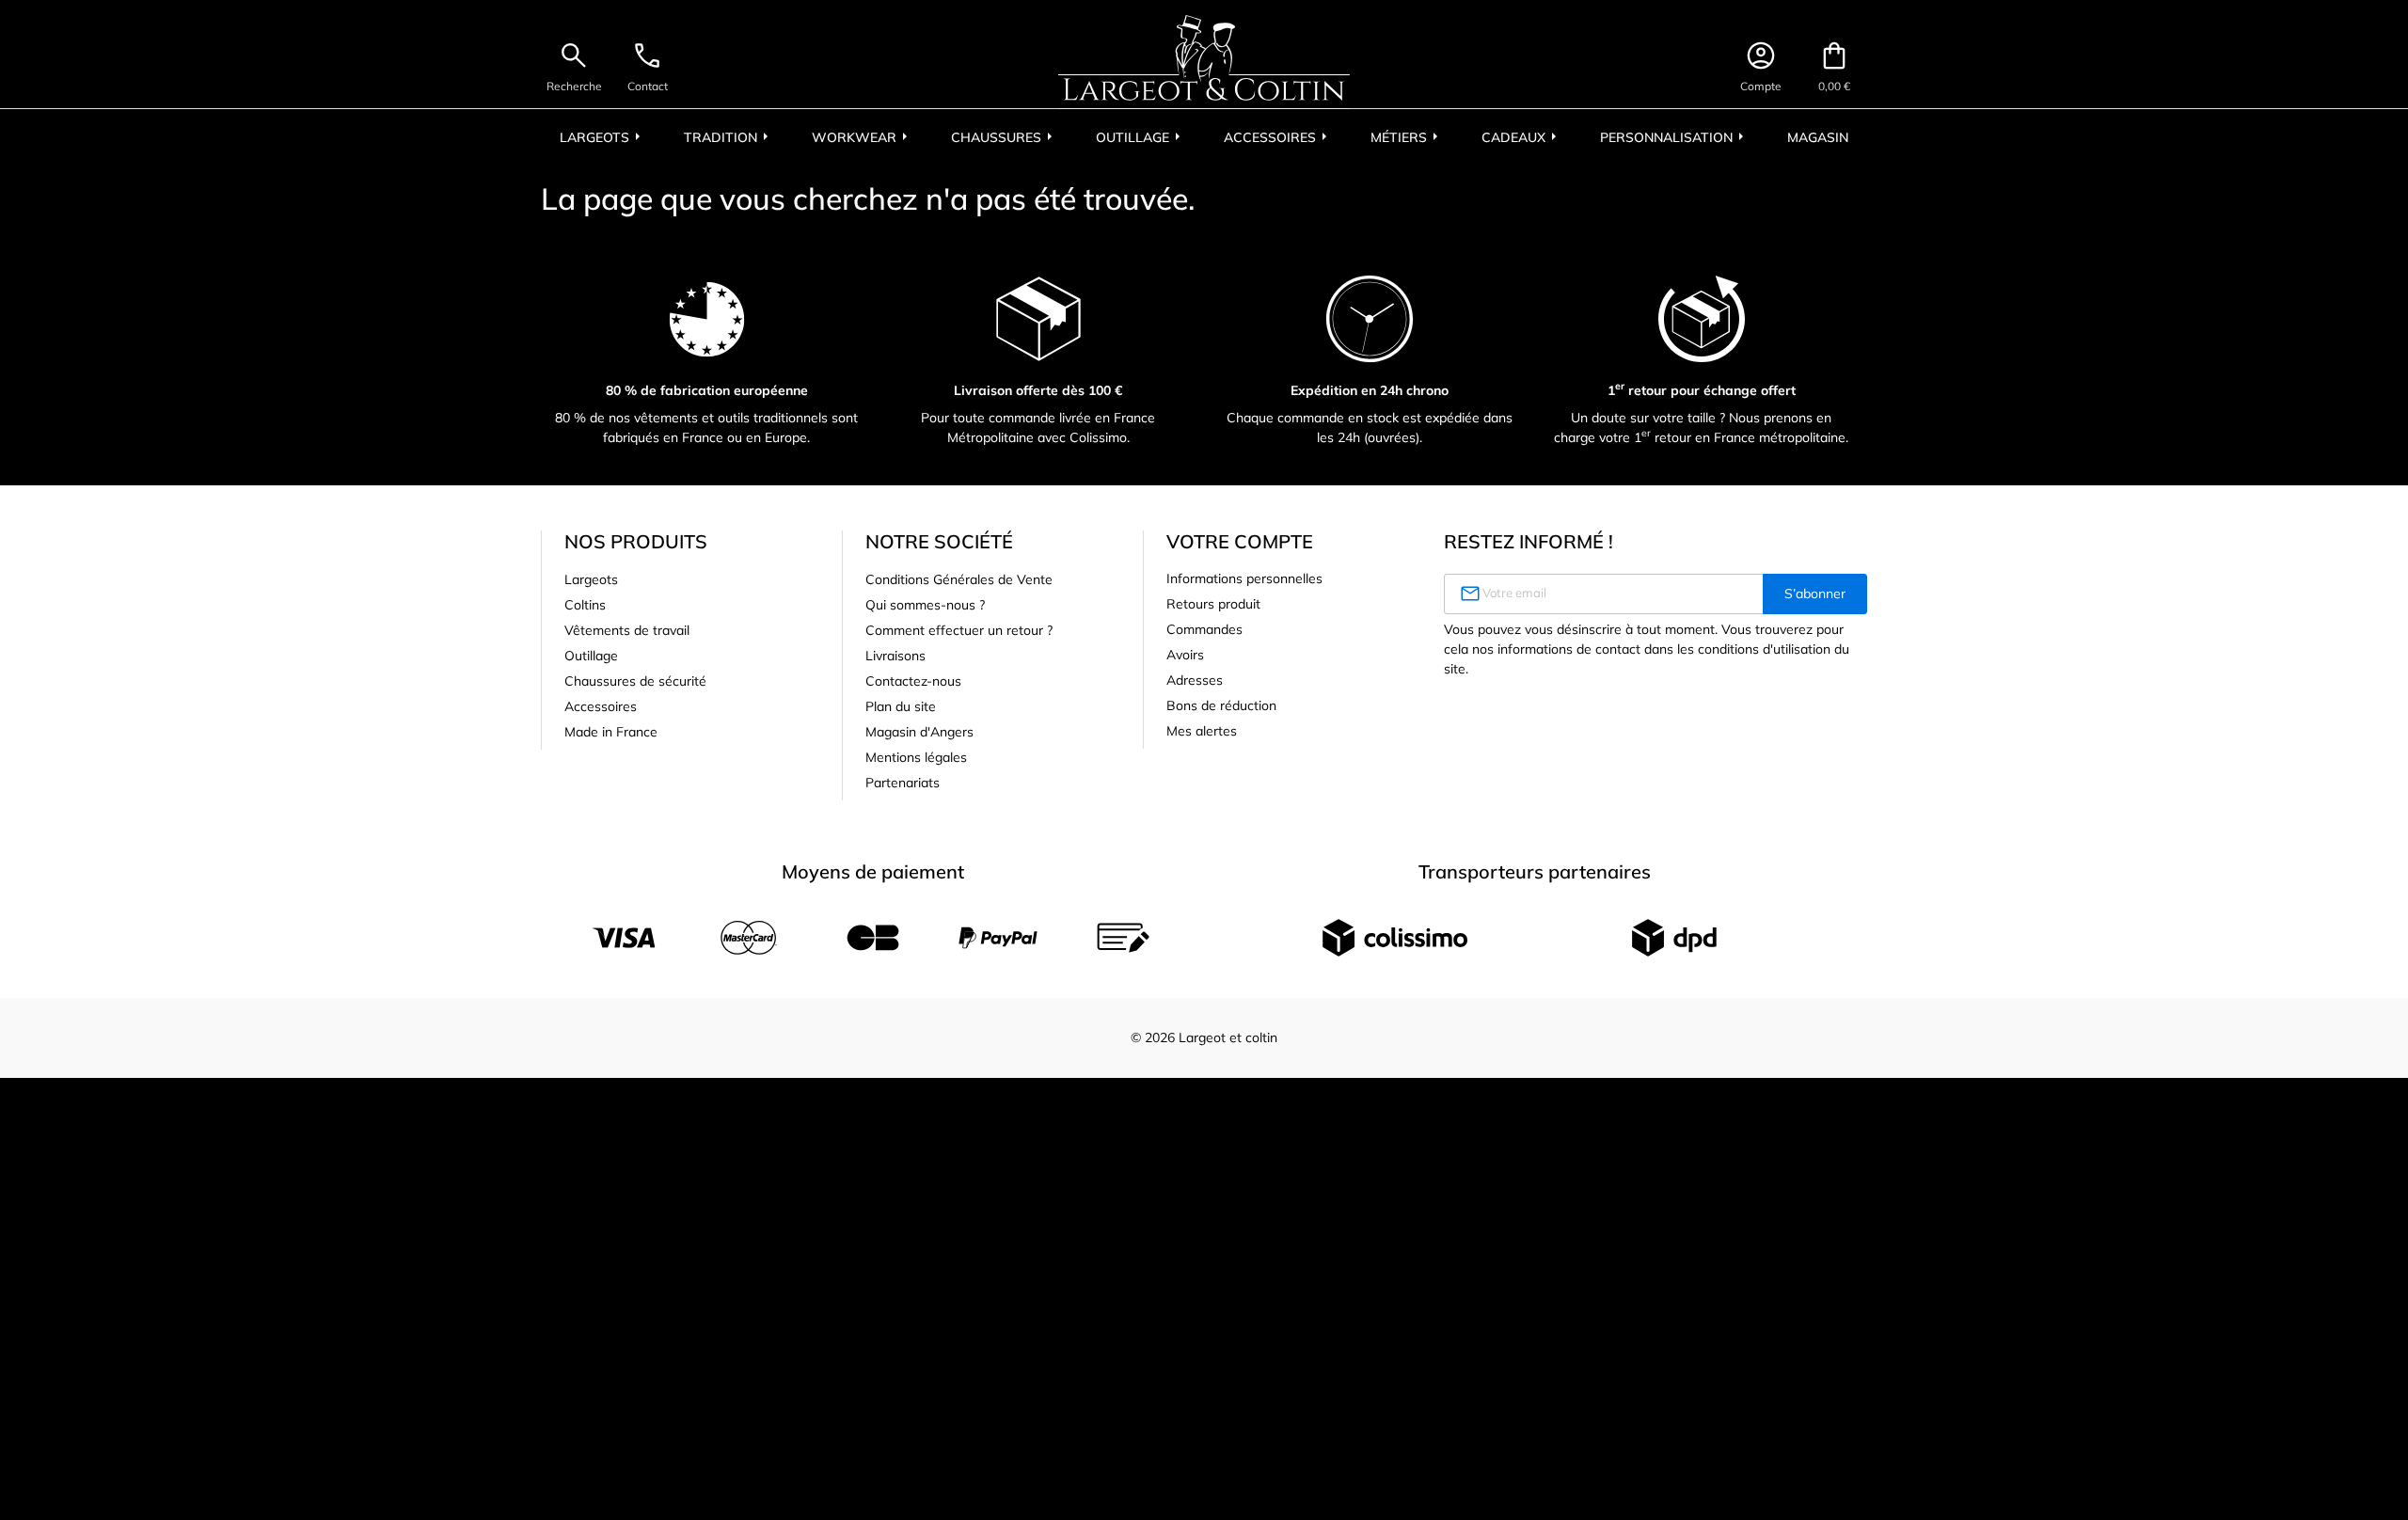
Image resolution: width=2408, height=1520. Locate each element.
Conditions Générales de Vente (959, 579)
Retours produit (1213, 604)
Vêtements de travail (627, 630)
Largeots (591, 579)
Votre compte (1240, 541)
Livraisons (895, 656)
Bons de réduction (1221, 705)
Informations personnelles (1244, 578)
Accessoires (601, 706)
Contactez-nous (913, 681)
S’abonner (1815, 594)
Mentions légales (916, 757)
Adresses (1195, 680)
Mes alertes (1202, 731)
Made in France (611, 732)
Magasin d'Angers (919, 732)
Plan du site (901, 706)
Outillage (591, 656)
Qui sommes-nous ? (925, 605)
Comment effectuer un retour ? (959, 630)
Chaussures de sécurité (635, 681)
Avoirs (1185, 655)
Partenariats (903, 783)
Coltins (585, 605)
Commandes (1204, 629)
